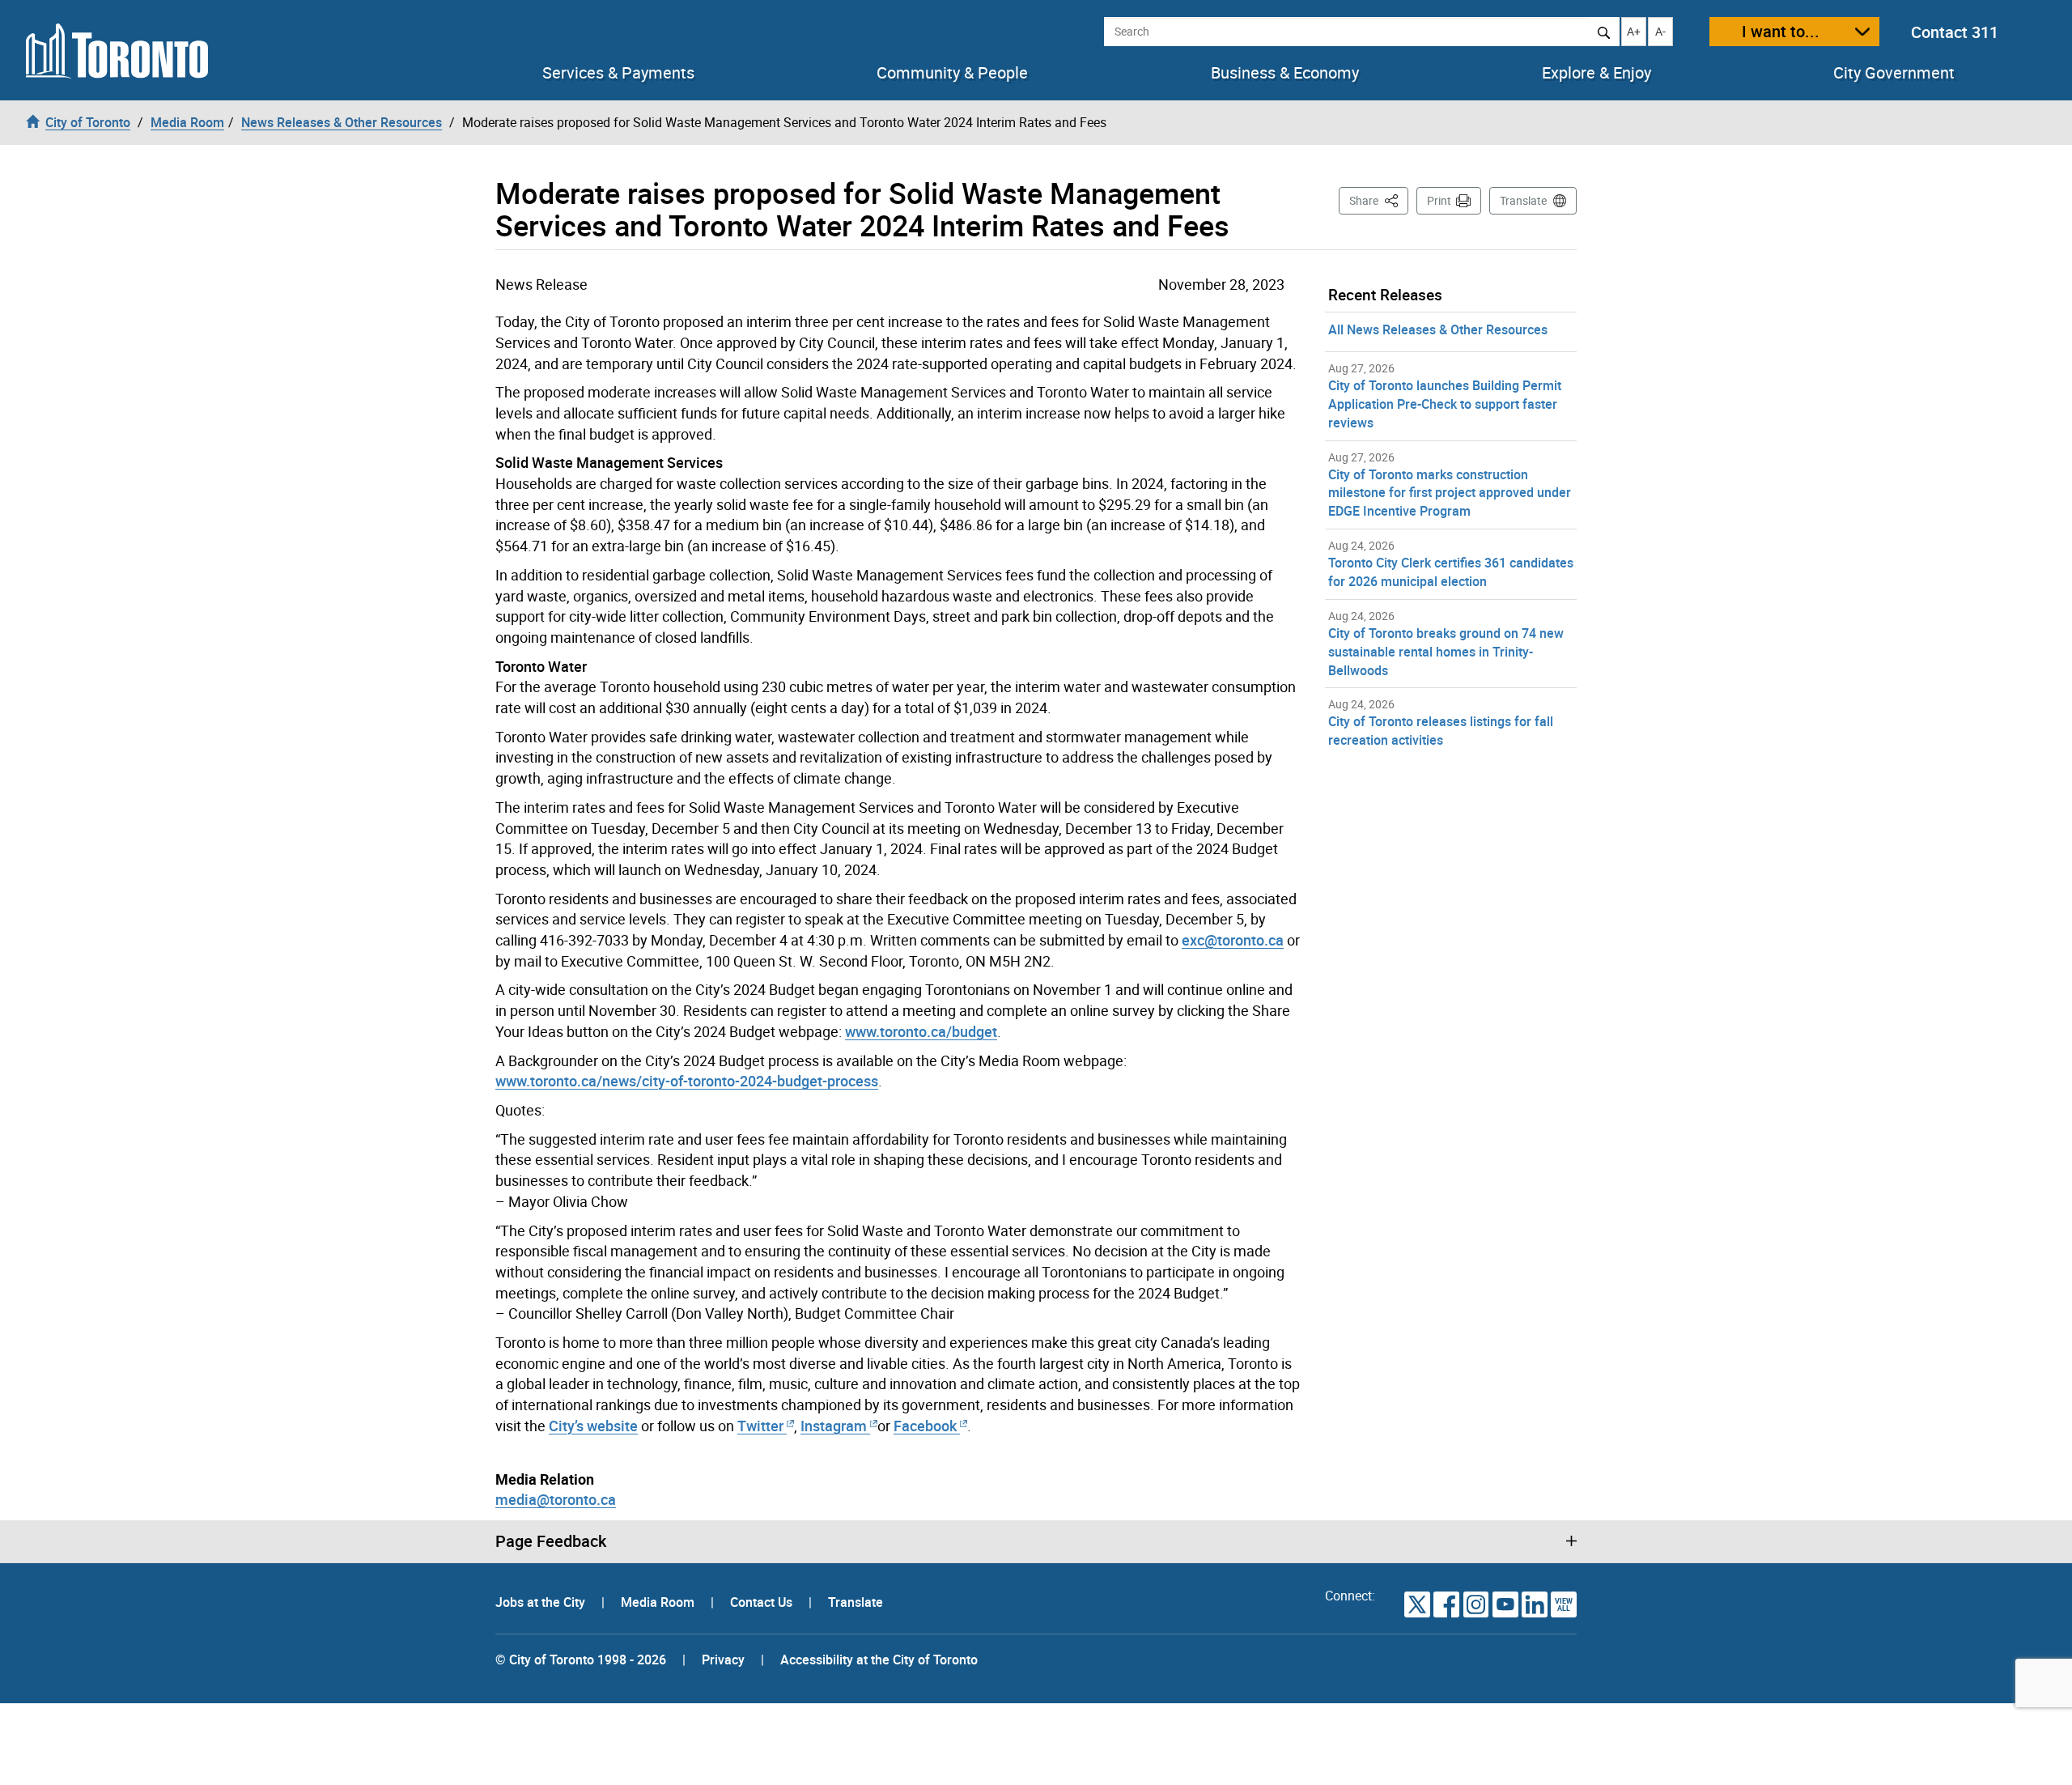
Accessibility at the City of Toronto (879, 1660)
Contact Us (763, 1602)
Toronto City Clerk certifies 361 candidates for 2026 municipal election (1451, 572)
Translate (1523, 200)
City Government (1894, 73)
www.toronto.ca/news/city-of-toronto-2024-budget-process (687, 1081)
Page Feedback (551, 1541)
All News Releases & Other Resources (1438, 329)
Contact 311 (1955, 32)
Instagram (835, 1426)
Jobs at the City (542, 1602)
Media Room (659, 1602)
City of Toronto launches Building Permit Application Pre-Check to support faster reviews (1445, 404)
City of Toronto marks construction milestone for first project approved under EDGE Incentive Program (1450, 493)
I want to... (1781, 31)
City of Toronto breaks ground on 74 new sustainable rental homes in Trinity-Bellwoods (1446, 652)
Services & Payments (618, 73)
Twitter (760, 1426)
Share (1379, 200)
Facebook (925, 1426)
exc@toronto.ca (1233, 940)
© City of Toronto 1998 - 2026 (581, 1660)
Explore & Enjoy (1596, 73)
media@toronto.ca (556, 1499)
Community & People (952, 73)
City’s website (593, 1426)
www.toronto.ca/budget (921, 1031)
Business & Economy (1285, 73)
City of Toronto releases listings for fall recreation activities (1441, 731)
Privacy (723, 1660)
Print (1439, 200)
